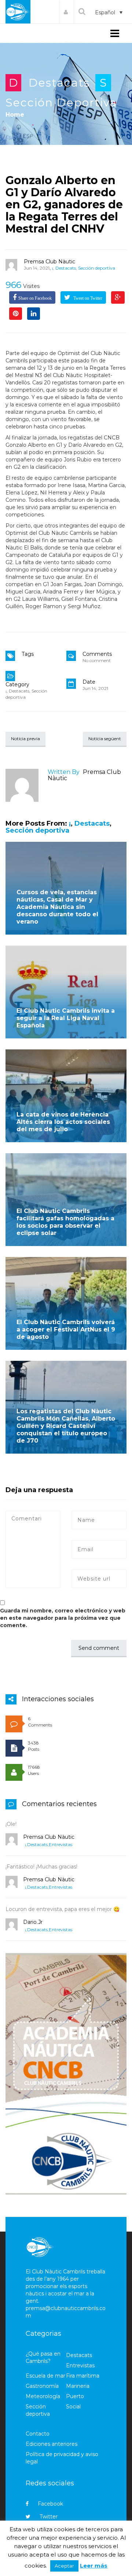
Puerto (75, 2396)
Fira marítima (83, 2376)
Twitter (49, 2517)
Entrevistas (60, 1844)
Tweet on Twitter (87, 298)
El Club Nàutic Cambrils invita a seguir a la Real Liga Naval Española (66, 1018)
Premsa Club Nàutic (49, 262)
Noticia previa (25, 739)
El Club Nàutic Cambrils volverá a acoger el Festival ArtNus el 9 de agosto (66, 1329)
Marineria (78, 2386)
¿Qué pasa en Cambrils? (43, 2357)
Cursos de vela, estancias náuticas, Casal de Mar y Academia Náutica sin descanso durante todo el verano (57, 907)
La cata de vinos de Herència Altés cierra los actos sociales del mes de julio (63, 1122)
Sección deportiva (61, 103)
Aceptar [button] (64, 2566)
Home (15, 115)
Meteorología (43, 2396)
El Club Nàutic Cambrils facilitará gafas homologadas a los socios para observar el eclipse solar (65, 1222)
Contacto (38, 2434)
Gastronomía (42, 2386)
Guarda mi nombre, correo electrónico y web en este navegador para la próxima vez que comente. (63, 1618)
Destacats (59, 83)
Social (73, 2407)
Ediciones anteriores (52, 2444)
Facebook (50, 2504)
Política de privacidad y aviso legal (62, 2458)
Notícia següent (105, 739)
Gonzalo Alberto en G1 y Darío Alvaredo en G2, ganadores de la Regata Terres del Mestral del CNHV (64, 204)
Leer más (94, 2566)
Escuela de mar (45, 2376)
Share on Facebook (35, 298)
